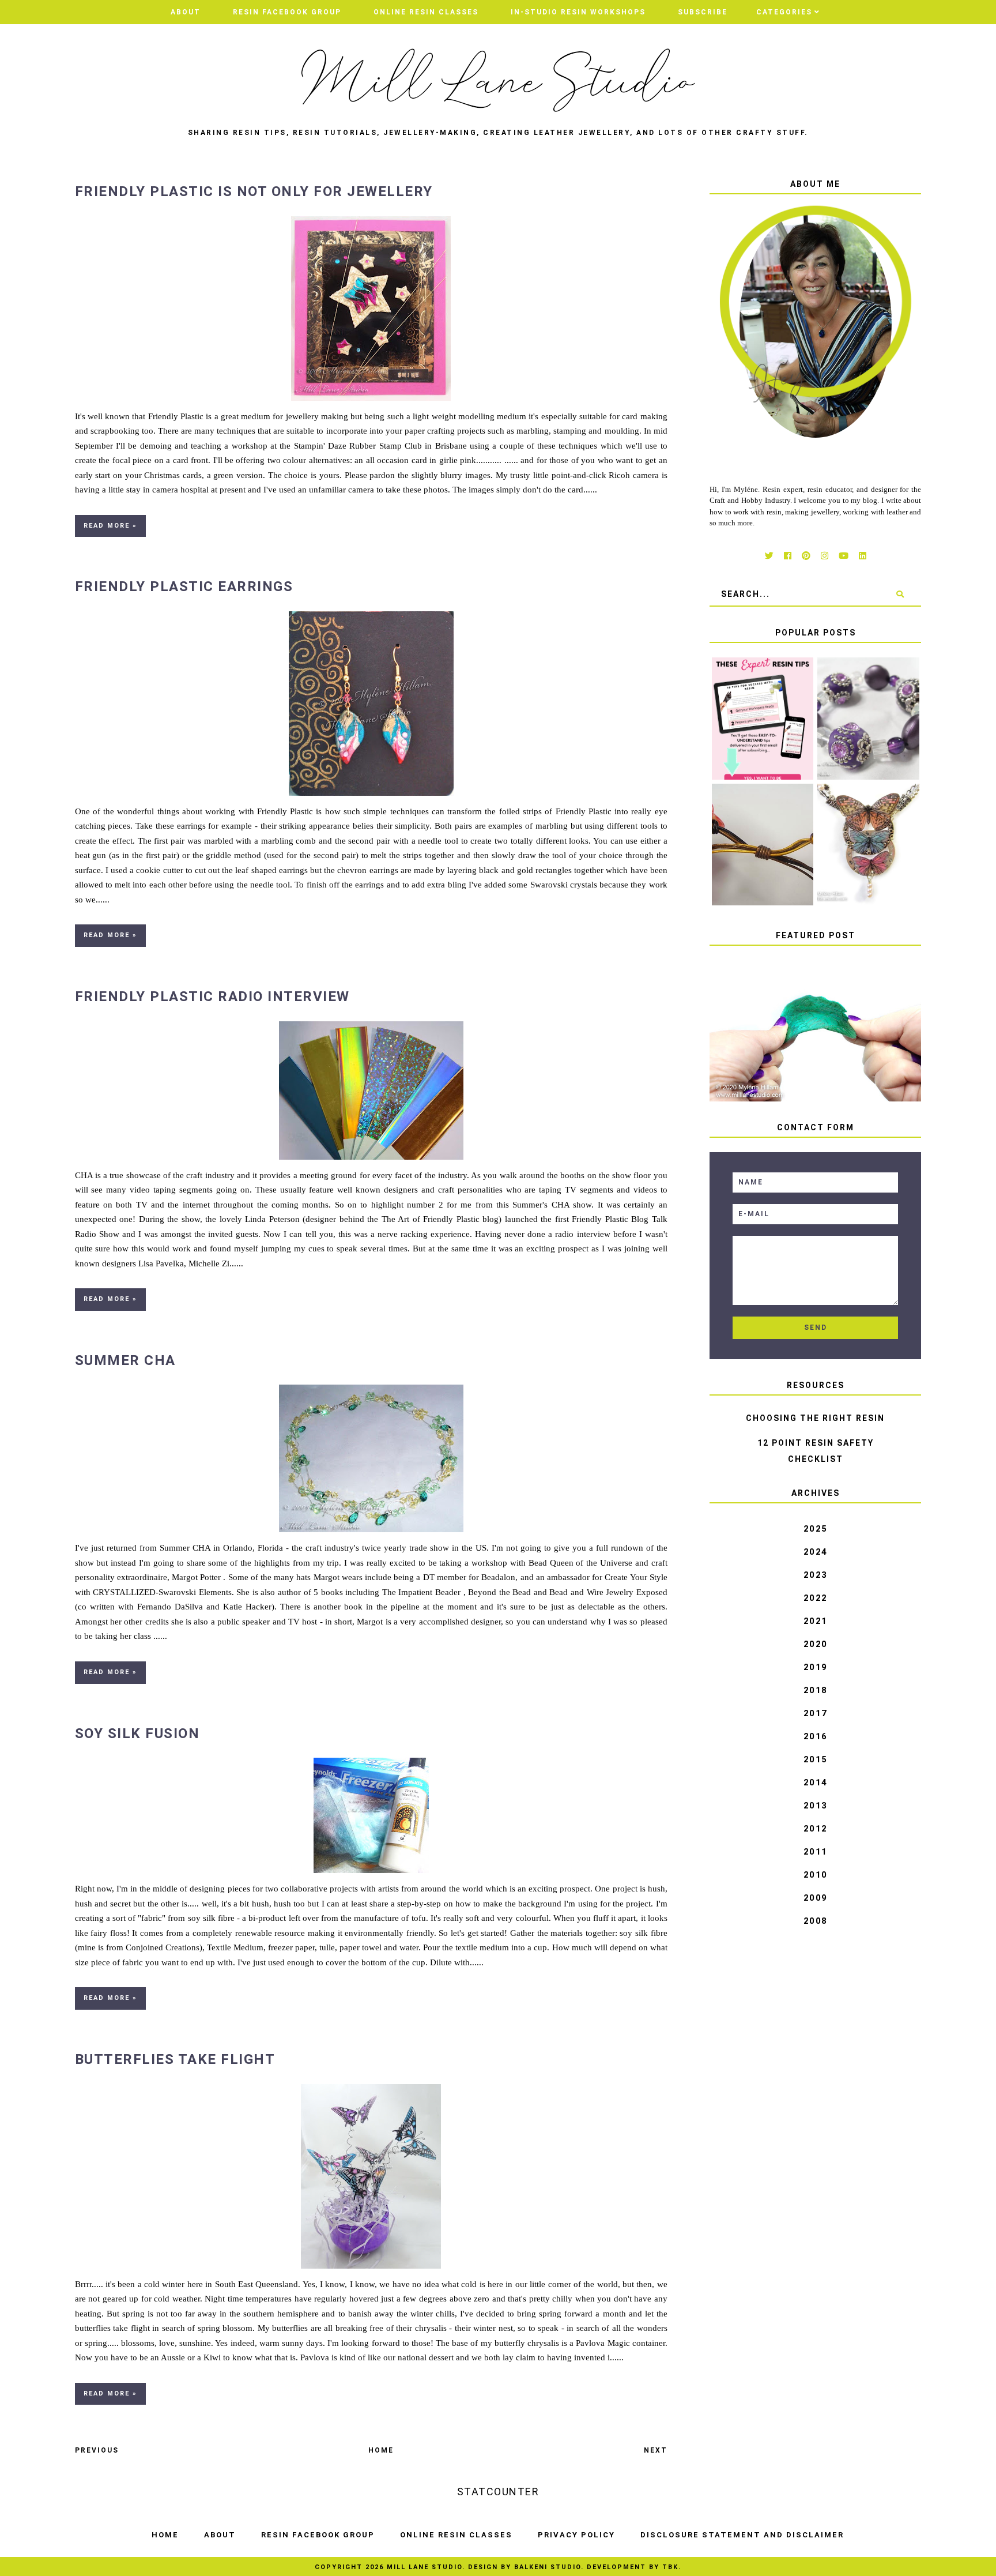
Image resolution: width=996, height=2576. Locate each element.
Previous (97, 2450)
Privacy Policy (576, 2535)
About (186, 12)
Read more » (110, 526)
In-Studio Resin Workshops (578, 12)
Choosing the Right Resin (815, 1418)
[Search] (900, 594)
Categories (784, 12)
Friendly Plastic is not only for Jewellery (254, 191)
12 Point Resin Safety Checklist (816, 1451)
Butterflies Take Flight (175, 2059)
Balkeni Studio (548, 2567)
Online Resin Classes (426, 12)
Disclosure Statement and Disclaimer (742, 2535)
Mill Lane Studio (425, 2567)
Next (656, 2450)
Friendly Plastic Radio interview (212, 996)
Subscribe (703, 12)
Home (381, 2450)
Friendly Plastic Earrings (184, 586)
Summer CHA (125, 1360)
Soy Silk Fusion (137, 1733)
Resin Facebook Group (287, 12)
